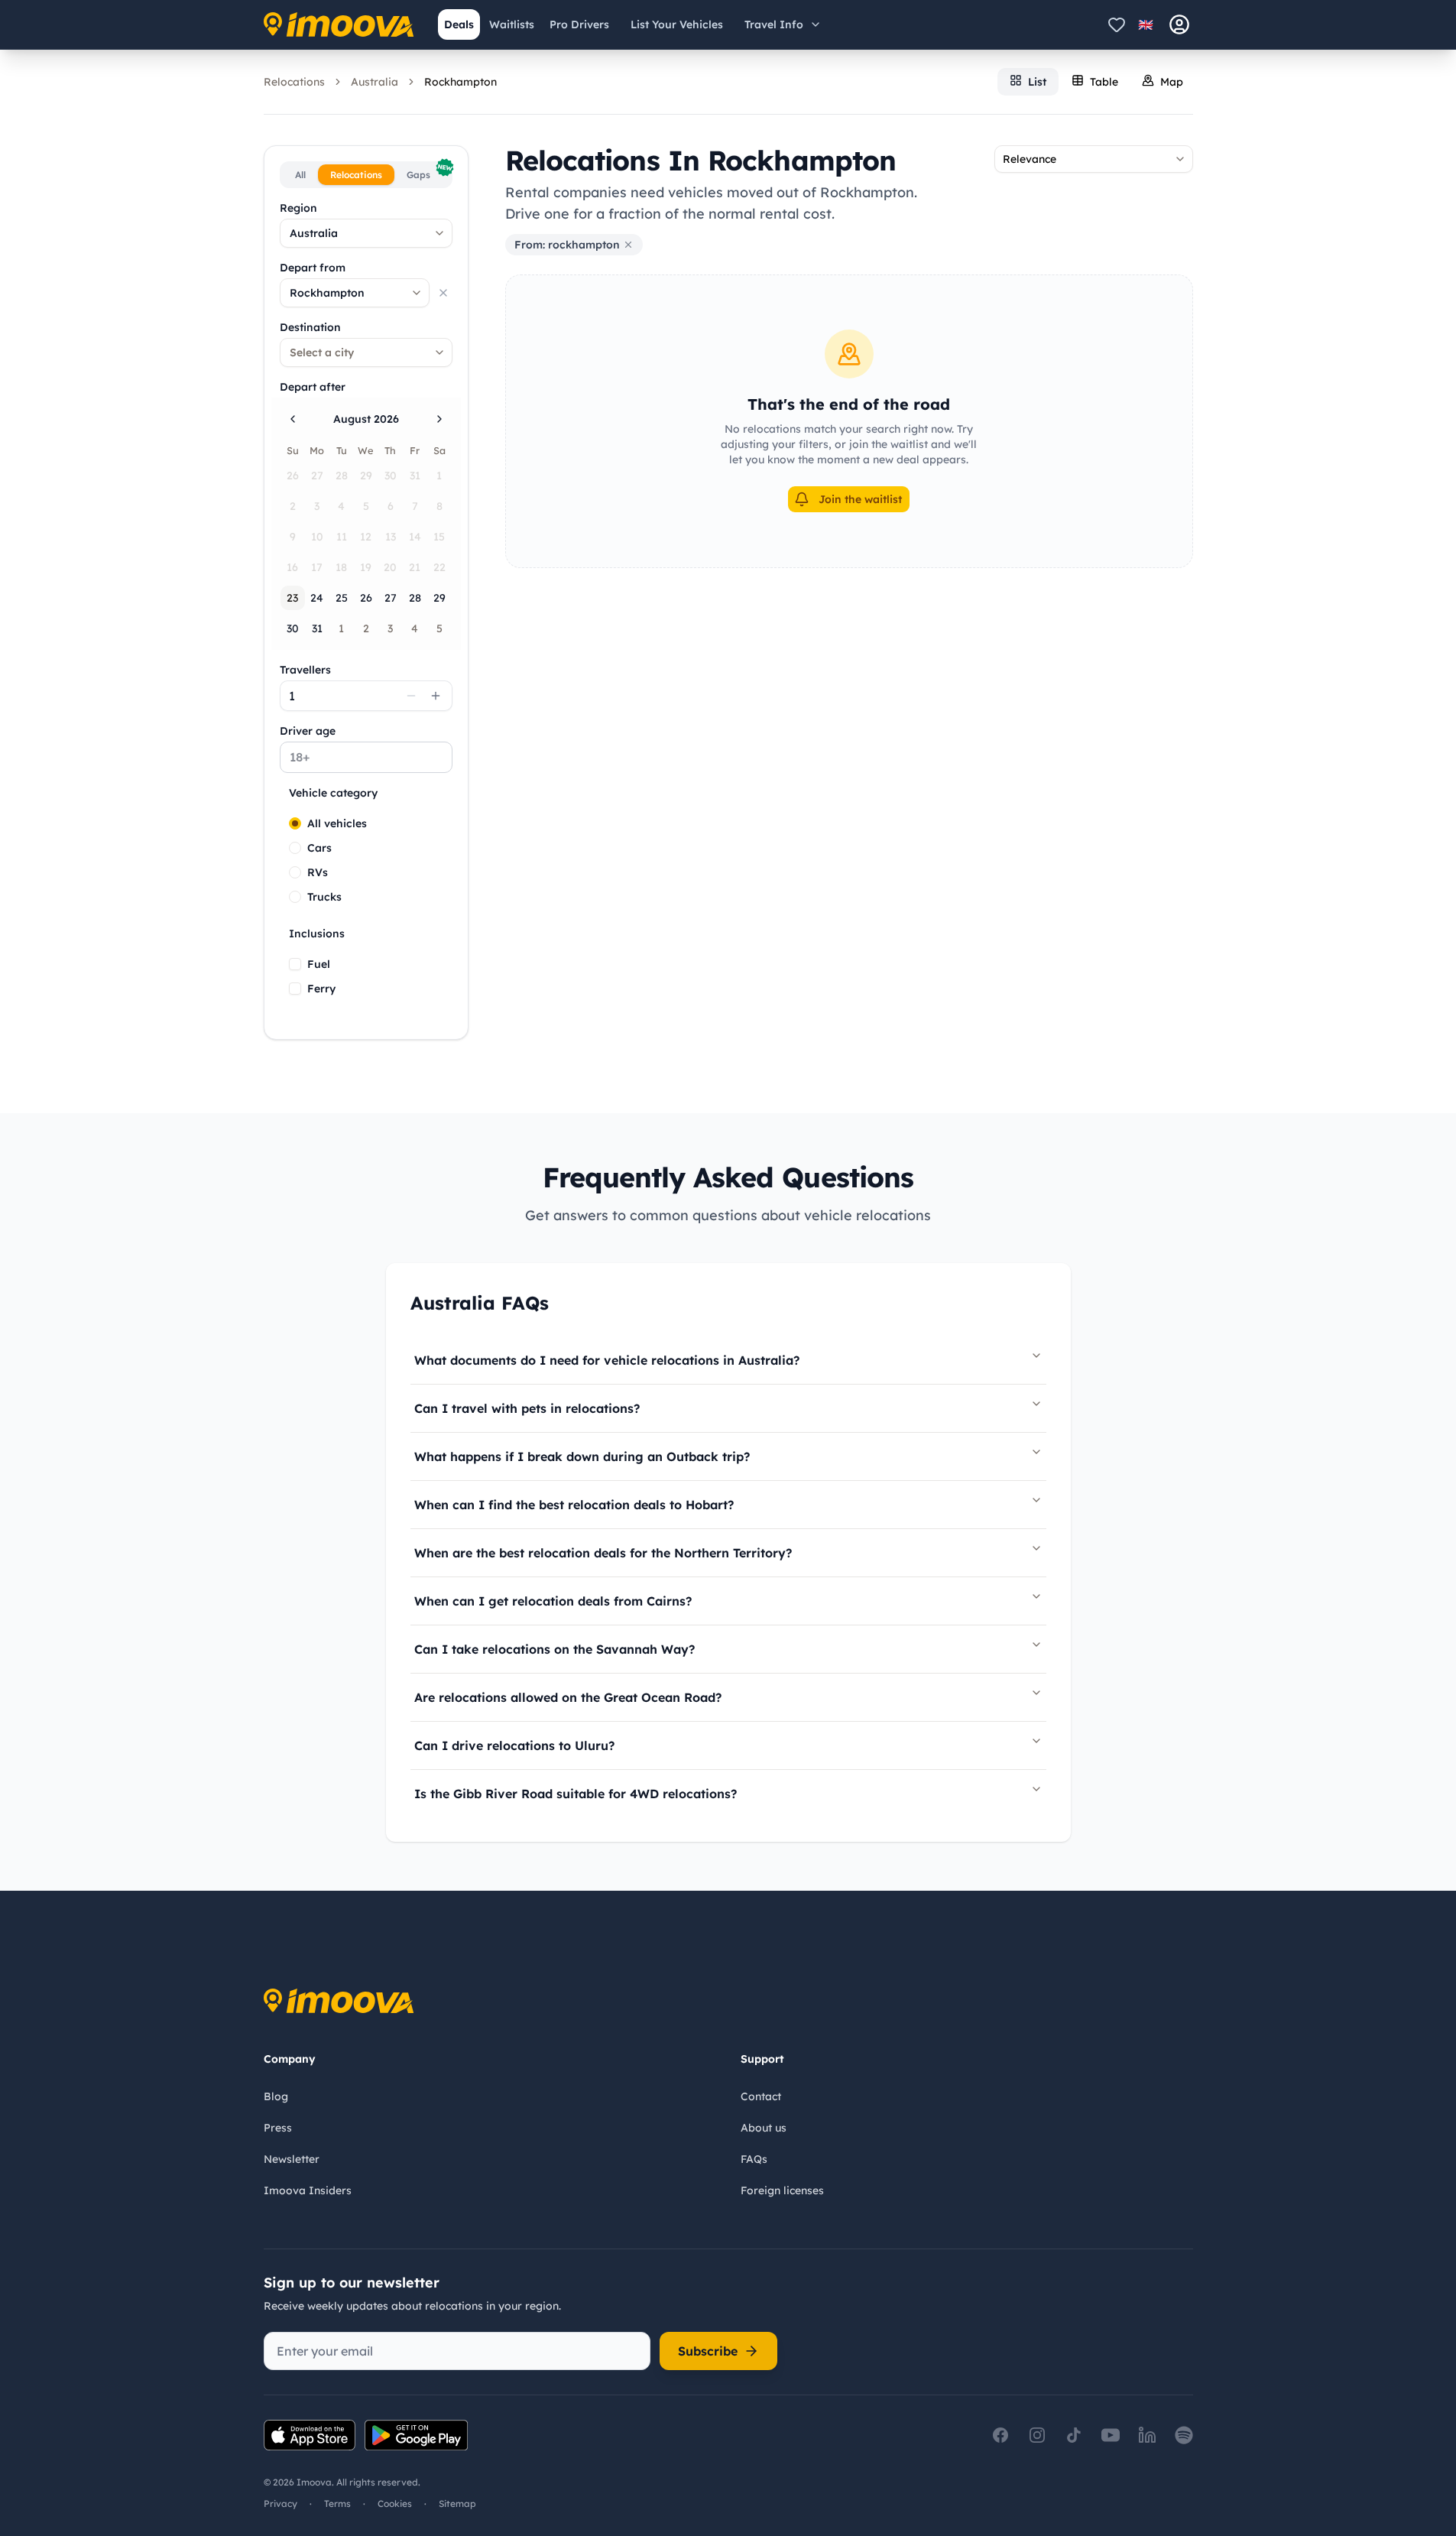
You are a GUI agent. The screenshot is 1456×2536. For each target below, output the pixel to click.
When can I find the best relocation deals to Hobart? (574, 1505)
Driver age (308, 731)
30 (293, 628)
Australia (375, 82)
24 (317, 598)
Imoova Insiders (308, 2190)
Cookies (395, 2504)
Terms (337, 2504)
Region (298, 208)
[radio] (295, 823)
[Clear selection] (443, 293)
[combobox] (366, 233)
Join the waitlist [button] (860, 499)
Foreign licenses (782, 2190)
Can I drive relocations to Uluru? (514, 1745)
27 (391, 598)
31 (317, 628)
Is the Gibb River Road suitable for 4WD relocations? (576, 1794)
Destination (310, 327)
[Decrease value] (411, 696)
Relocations (294, 82)
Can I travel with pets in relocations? (527, 1408)
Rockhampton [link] (460, 82)
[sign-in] (1179, 24)
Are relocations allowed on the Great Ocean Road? (568, 1697)
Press (278, 2128)
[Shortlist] (1117, 24)
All (300, 175)
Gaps (428, 172)
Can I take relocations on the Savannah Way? (555, 1649)
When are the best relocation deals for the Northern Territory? (603, 1553)
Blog (276, 2096)
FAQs (754, 2159)
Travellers (305, 670)
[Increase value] (436, 696)
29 (439, 598)
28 (415, 598)
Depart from (313, 268)
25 (342, 598)
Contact (761, 2096)
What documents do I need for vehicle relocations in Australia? (607, 1360)
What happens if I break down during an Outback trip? (582, 1456)
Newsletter (292, 2159)
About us (764, 2128)
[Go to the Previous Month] (293, 419)
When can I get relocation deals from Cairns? (553, 1601)
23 (292, 598)
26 (366, 598)
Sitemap (457, 2504)
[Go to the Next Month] (439, 419)
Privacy (280, 2504)
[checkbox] (295, 964)
